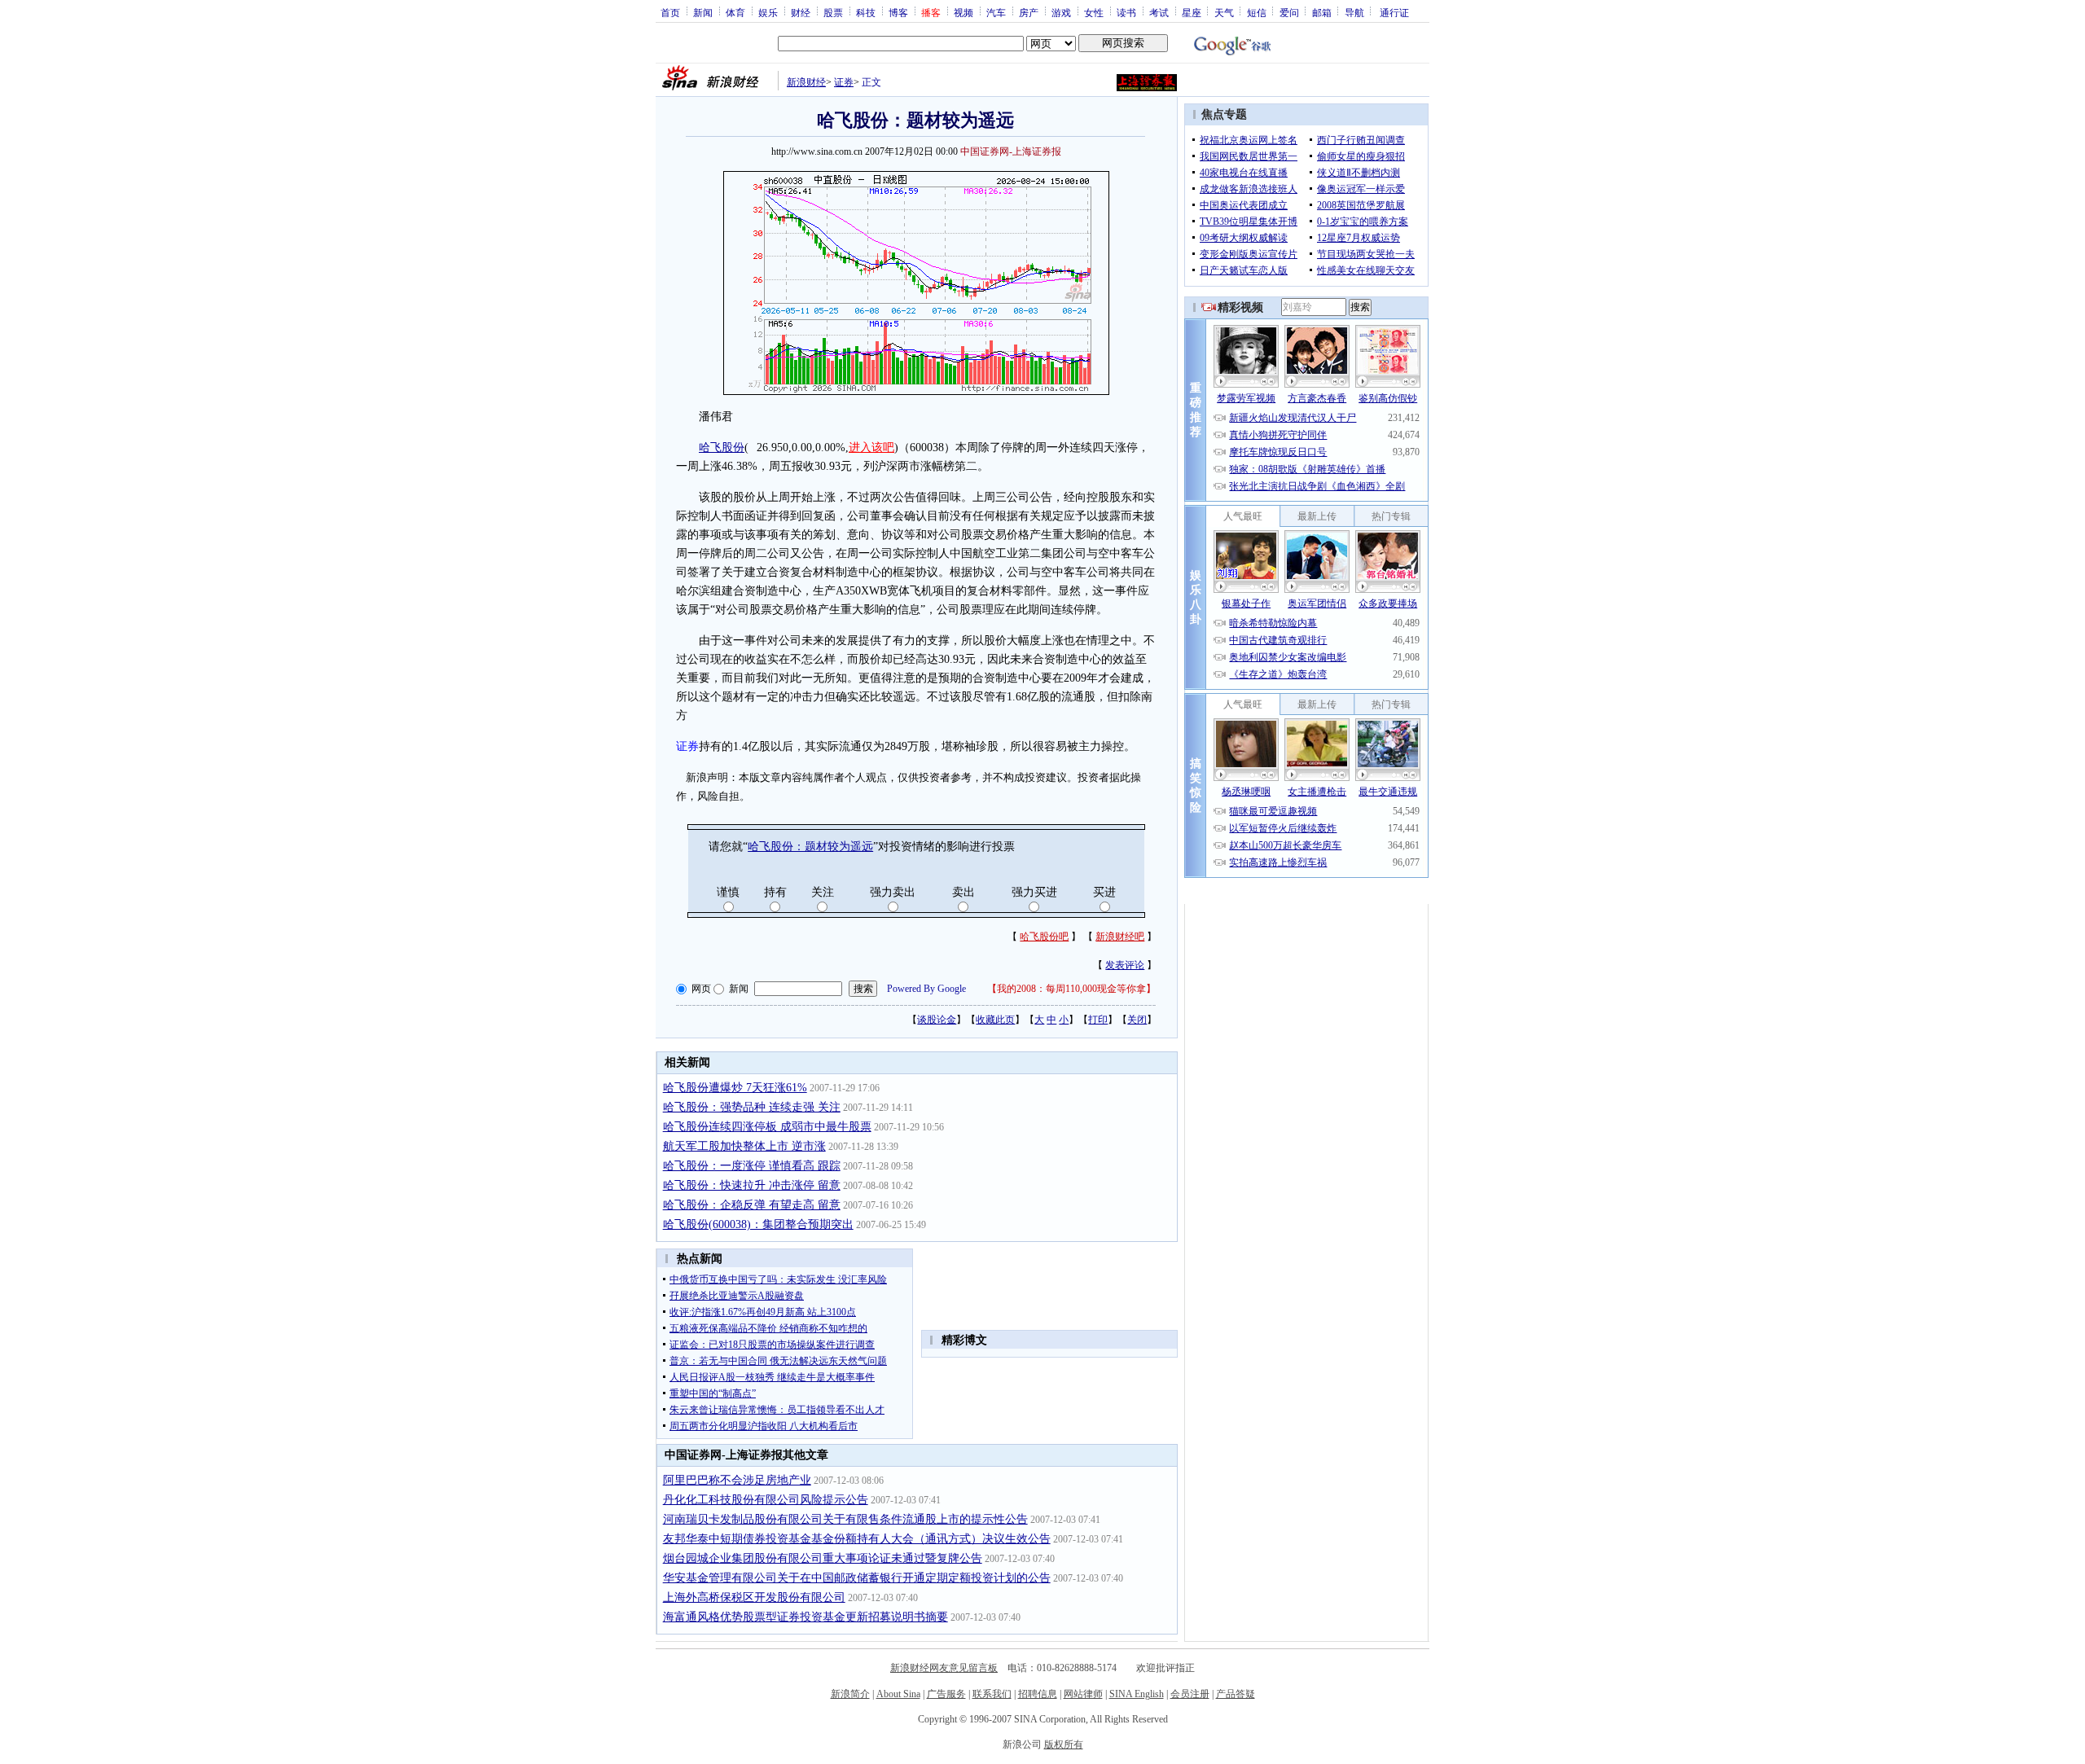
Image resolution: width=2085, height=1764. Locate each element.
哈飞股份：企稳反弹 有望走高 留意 (752, 1205)
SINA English (1137, 1694)
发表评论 (1125, 965)
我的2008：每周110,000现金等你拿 (1071, 989)
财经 (801, 12)
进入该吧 (871, 448)
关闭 (1137, 1020)
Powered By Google (926, 989)
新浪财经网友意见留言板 (944, 1668)
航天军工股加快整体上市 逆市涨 (744, 1146)
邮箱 (1322, 12)
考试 (1159, 12)
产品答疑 (1236, 1694)
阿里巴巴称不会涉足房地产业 (737, 1480)
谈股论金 (937, 1020)
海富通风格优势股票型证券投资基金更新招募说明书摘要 (805, 1617)
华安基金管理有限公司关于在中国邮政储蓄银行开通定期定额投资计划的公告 (857, 1578)
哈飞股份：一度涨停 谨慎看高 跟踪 (752, 1166)
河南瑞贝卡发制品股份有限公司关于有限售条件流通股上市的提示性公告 (845, 1519)
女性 (1094, 12)
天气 (1224, 12)
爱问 (1289, 12)
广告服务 (946, 1694)
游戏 (1061, 12)
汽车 (996, 12)
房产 (1029, 12)
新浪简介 (850, 1694)
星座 (1192, 12)
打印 (1098, 1020)
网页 (701, 989)
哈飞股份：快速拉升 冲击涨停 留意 (752, 1185)
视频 (963, 12)
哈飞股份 (722, 448)
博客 (898, 12)
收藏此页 (995, 1020)
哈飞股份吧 (1044, 937)
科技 (866, 12)
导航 (1354, 12)
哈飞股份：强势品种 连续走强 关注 (752, 1107)
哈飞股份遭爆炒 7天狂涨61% (735, 1088)
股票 (833, 12)
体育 (735, 12)
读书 (1126, 12)
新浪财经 (806, 82)
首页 (670, 12)
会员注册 (1190, 1694)
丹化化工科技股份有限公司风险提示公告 (766, 1500)
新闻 (703, 12)
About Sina (898, 1694)
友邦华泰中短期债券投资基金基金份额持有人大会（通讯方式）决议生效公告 (857, 1539)
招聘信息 (1038, 1694)
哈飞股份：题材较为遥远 (810, 847)
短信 (1257, 12)
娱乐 (768, 12)
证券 (844, 82)
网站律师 (1083, 1694)
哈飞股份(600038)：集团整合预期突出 (758, 1224)
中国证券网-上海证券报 (1011, 151)
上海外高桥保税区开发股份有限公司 (754, 1597)
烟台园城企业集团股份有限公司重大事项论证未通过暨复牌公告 (823, 1558)
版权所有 (1064, 1744)
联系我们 (992, 1694)
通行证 (1394, 12)
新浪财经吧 (1120, 937)
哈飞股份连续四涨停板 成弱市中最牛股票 (767, 1127)
